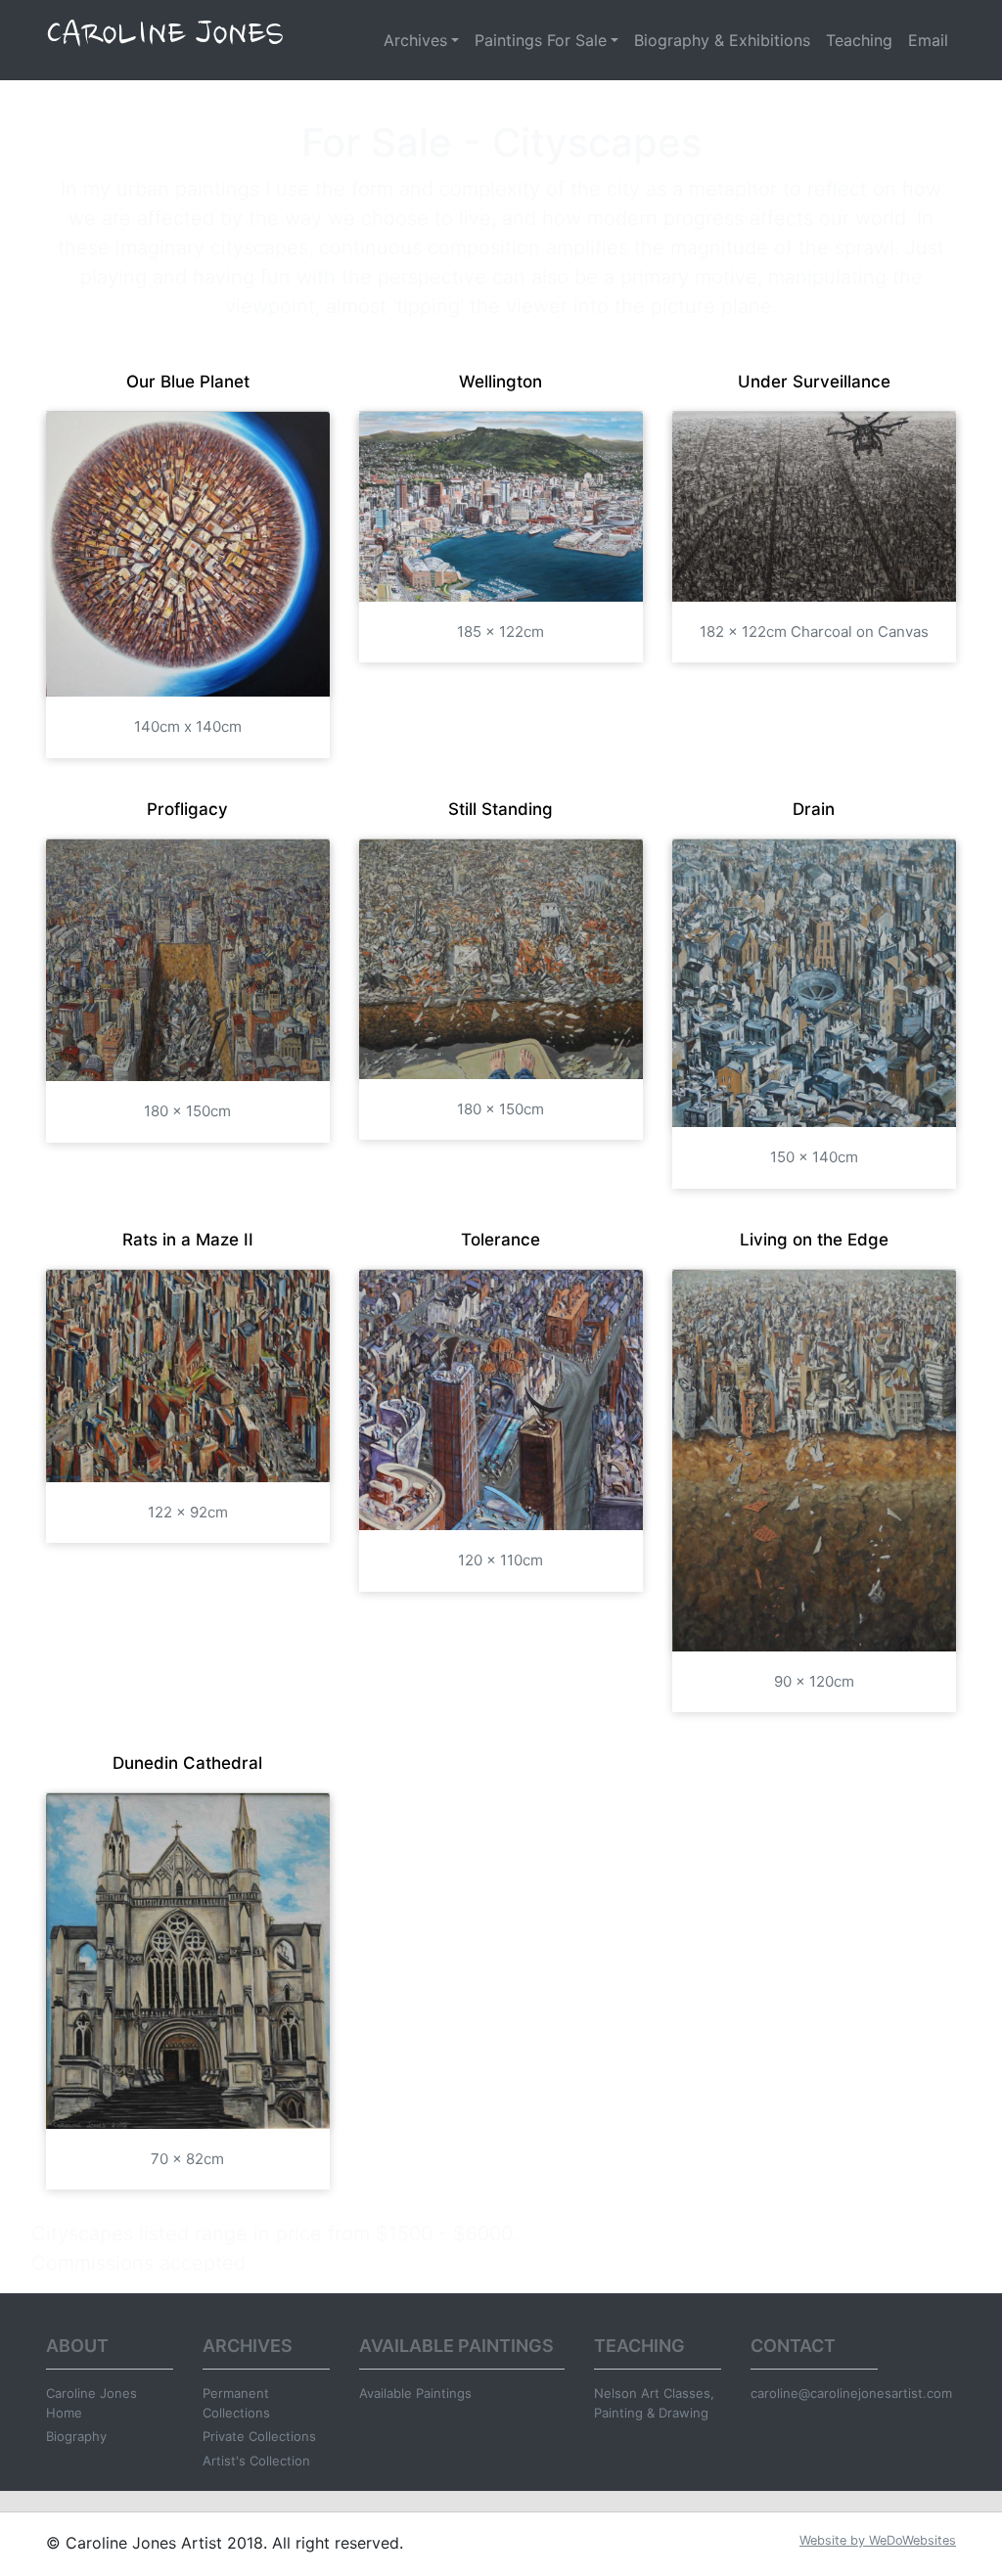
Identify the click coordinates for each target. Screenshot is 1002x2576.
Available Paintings (415, 2393)
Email (928, 40)
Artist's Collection (256, 2461)
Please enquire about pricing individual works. (735, 2234)
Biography (76, 2436)
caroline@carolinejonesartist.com (814, 2393)
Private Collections (259, 2436)
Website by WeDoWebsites (878, 2540)
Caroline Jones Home (91, 2403)
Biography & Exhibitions (722, 40)
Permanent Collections (236, 2403)
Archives (415, 40)
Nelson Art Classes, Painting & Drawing (654, 2403)
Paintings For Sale (541, 40)
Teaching (859, 40)
